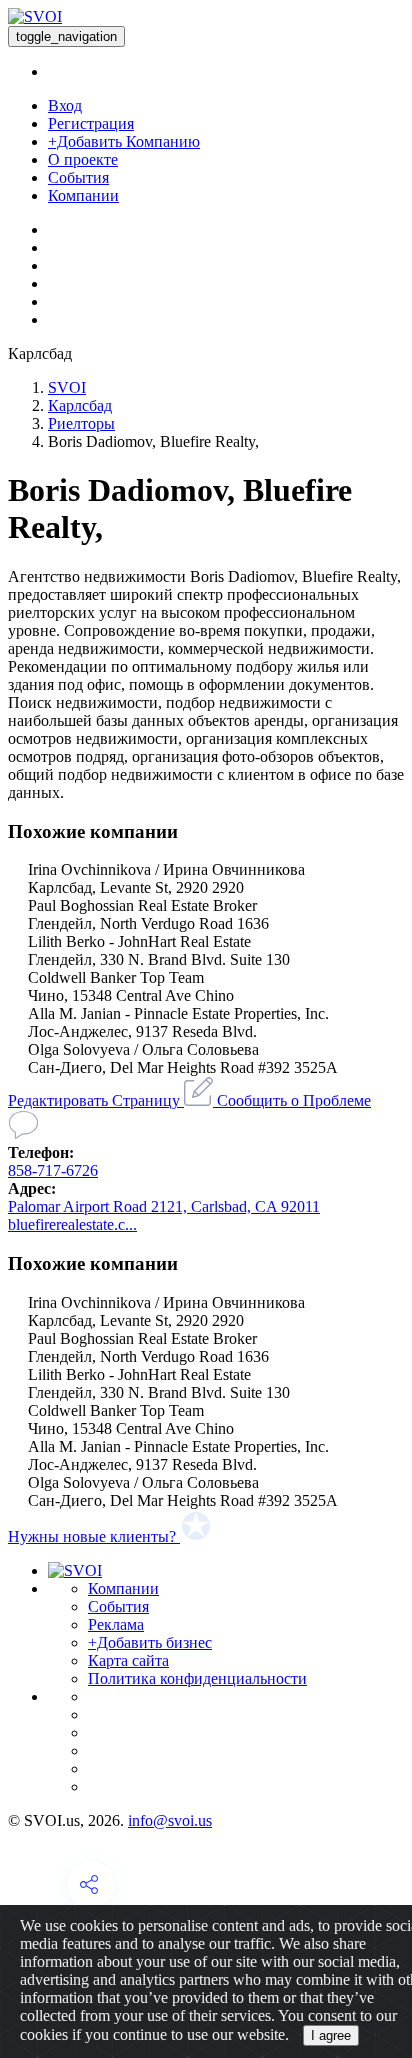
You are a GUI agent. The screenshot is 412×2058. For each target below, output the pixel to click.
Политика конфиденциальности (197, 1678)
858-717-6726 (53, 1170)
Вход (65, 105)
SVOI (67, 387)
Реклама (116, 1624)
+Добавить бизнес (150, 1642)
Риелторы (81, 423)
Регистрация (91, 123)
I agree (331, 2035)
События (78, 177)
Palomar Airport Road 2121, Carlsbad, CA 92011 (164, 1206)
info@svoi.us (170, 1820)
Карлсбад (80, 405)
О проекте (83, 159)
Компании (83, 195)
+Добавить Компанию (124, 141)
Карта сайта (128, 1660)
